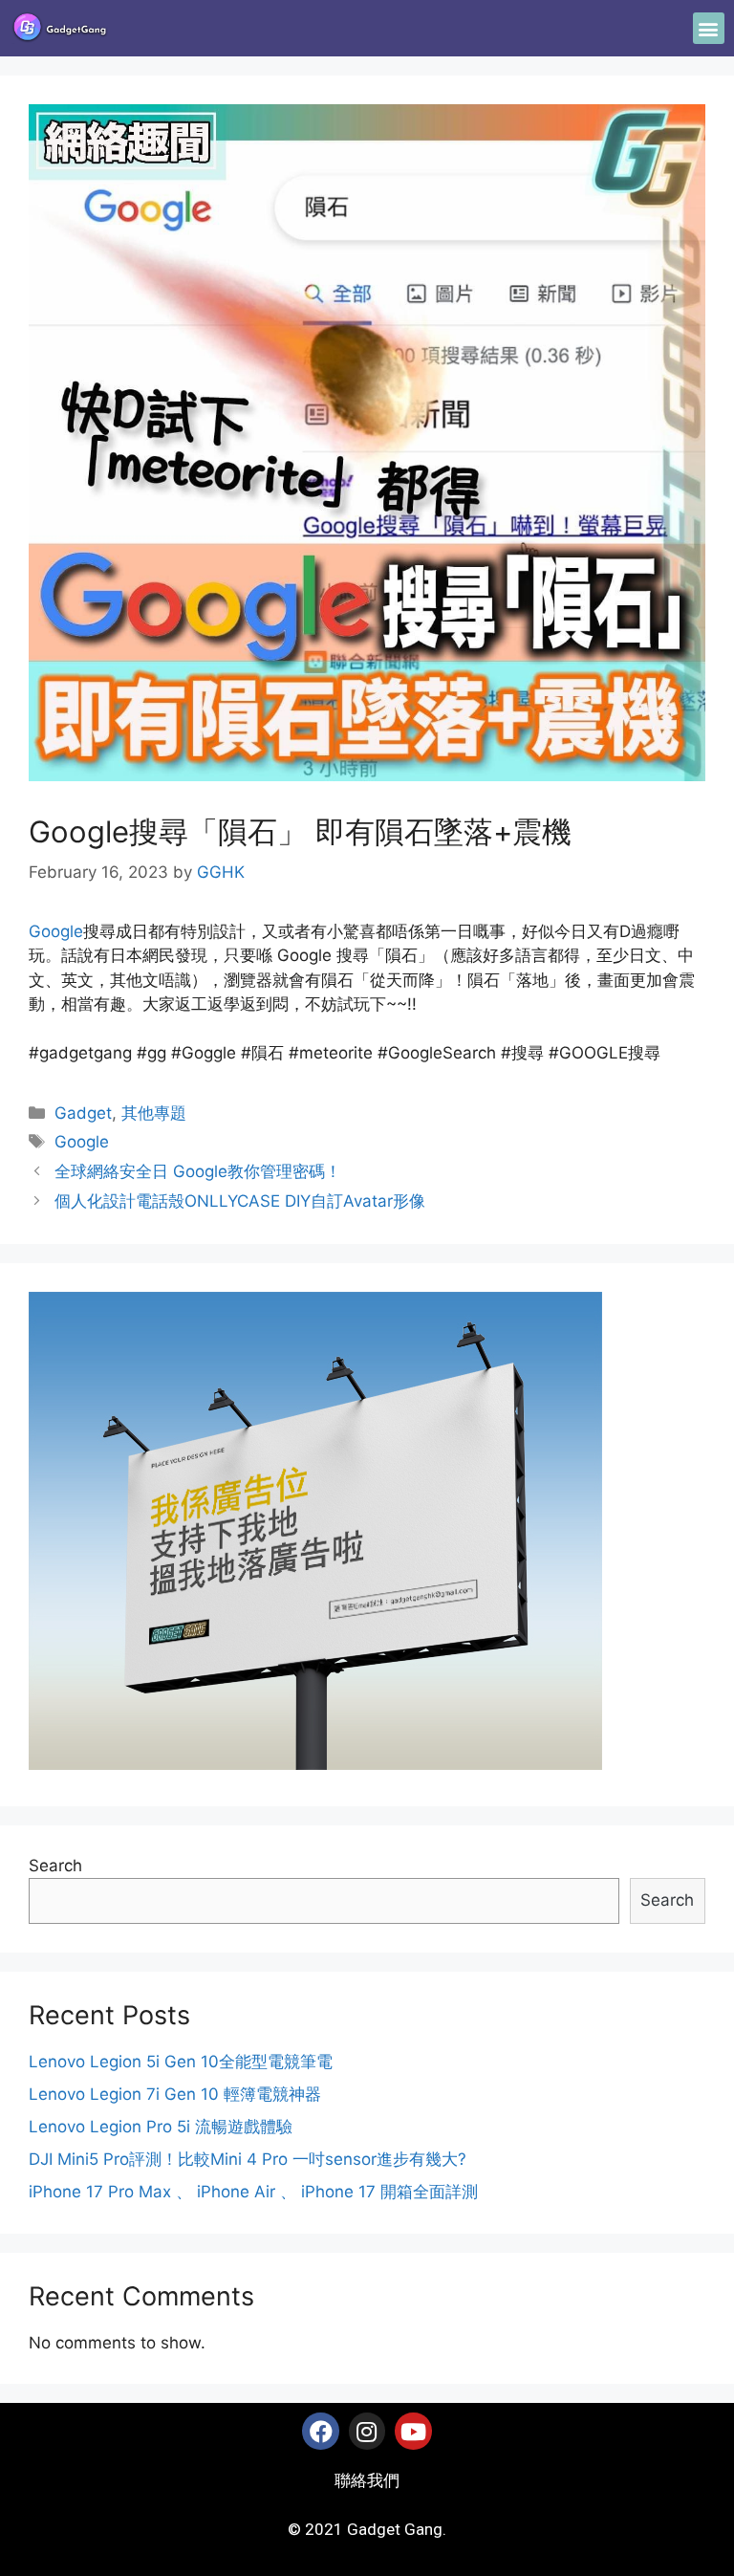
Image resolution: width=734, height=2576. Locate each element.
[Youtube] (413, 2431)
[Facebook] (320, 2431)
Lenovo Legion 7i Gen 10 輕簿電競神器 (175, 2094)
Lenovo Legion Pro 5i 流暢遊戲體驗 (161, 2127)
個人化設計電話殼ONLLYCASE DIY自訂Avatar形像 (240, 1201)
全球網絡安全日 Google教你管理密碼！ (198, 1171)
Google (56, 931)
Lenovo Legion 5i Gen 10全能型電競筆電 (181, 2062)
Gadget (83, 1113)
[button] (709, 28)
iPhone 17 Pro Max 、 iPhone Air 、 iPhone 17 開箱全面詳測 (253, 2192)
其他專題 (154, 1113)
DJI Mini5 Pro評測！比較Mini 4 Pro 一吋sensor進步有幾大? (248, 2159)
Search (55, 1866)
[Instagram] (367, 2431)
